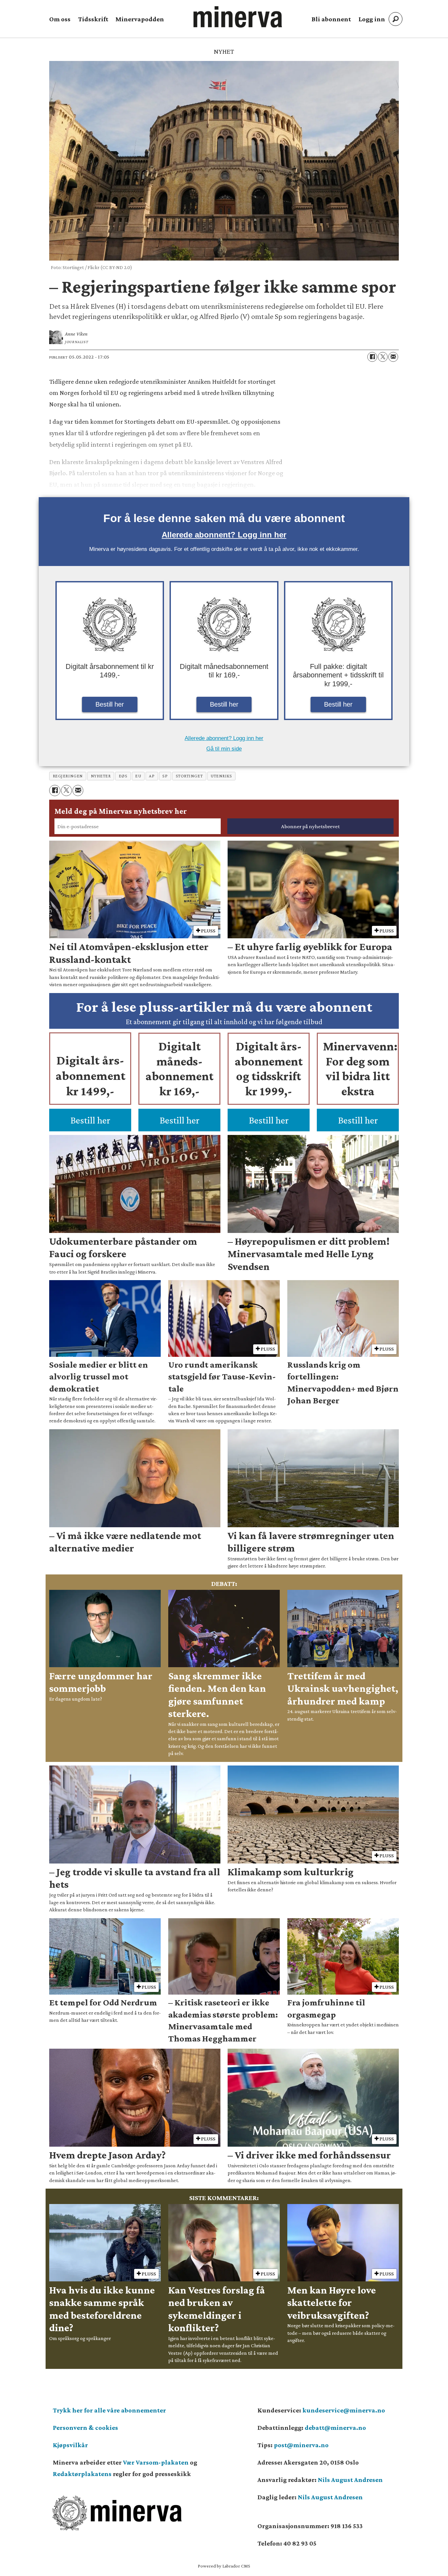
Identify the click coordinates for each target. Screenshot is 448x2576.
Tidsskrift (93, 19)
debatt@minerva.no (335, 2428)
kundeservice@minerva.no (344, 2410)
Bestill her (110, 704)
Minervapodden (140, 19)
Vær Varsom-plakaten (156, 2462)
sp (165, 776)
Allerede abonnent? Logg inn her (224, 535)
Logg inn (372, 19)
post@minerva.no (301, 2445)
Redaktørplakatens (82, 2474)
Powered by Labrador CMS (224, 2566)
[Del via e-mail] (393, 357)
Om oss (60, 19)
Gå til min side (224, 749)
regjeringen (68, 776)
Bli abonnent (331, 19)
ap (152, 776)
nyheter (101, 776)
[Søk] (396, 19)
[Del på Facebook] (372, 357)
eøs (123, 776)
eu (138, 776)
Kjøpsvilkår (70, 2445)
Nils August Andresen (350, 2480)
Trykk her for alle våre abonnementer (109, 2410)
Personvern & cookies (85, 2428)
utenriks (221, 776)
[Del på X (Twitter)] (383, 357)
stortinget (189, 776)
